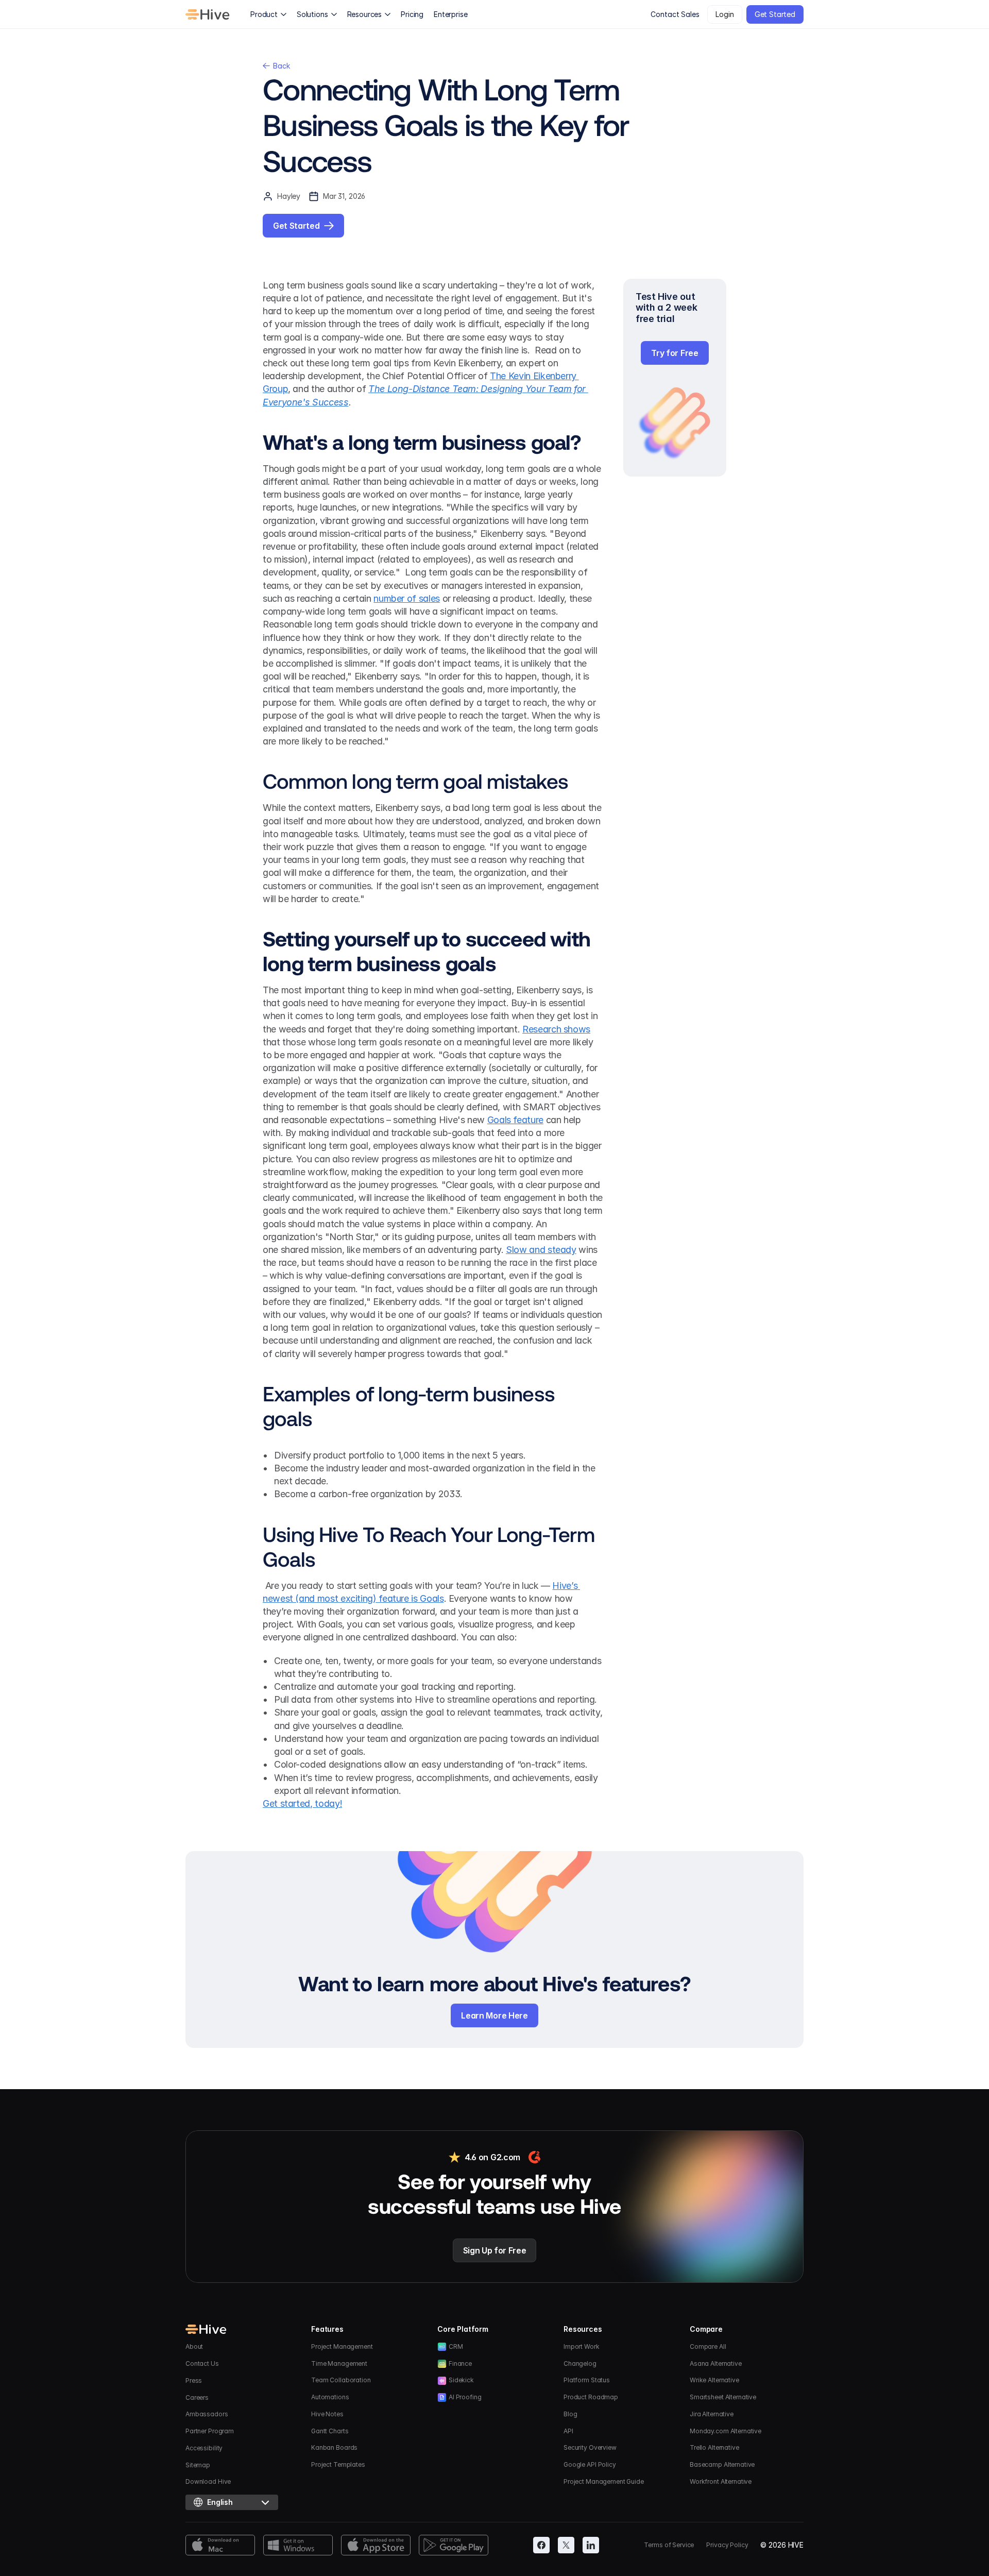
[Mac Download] (220, 2545)
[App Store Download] (376, 2545)
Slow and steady (541, 1250)
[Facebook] (541, 2545)
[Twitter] (566, 2545)
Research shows (556, 1029)
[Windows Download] (298, 2545)
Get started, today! (302, 1803)
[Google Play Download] (454, 2545)
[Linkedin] (591, 2545)
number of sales (407, 598)
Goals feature (515, 1120)
